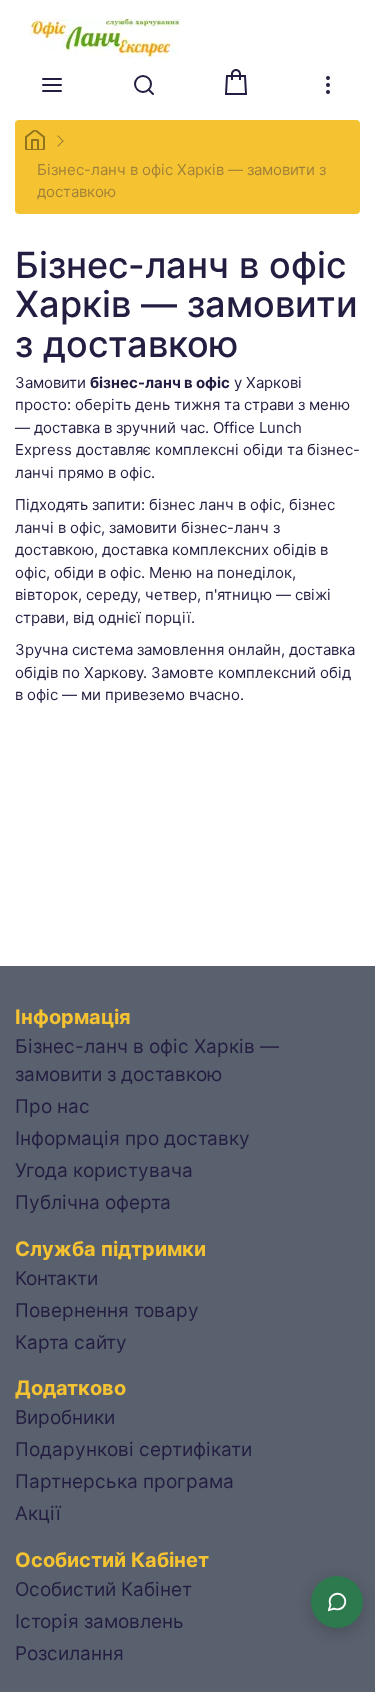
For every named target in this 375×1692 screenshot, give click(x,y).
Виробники (65, 1417)
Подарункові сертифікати (133, 1449)
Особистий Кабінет (103, 1589)
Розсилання (69, 1653)
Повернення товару (107, 1310)
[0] (236, 82)
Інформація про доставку (132, 1138)
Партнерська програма (124, 1481)
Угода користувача (104, 1170)
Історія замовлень (99, 1621)
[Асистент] (337, 1602)
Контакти (56, 1278)
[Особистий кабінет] (328, 85)
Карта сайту (71, 1342)
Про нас (52, 1106)
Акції (38, 1513)
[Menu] (52, 85)
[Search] (144, 85)
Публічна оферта (93, 1202)
